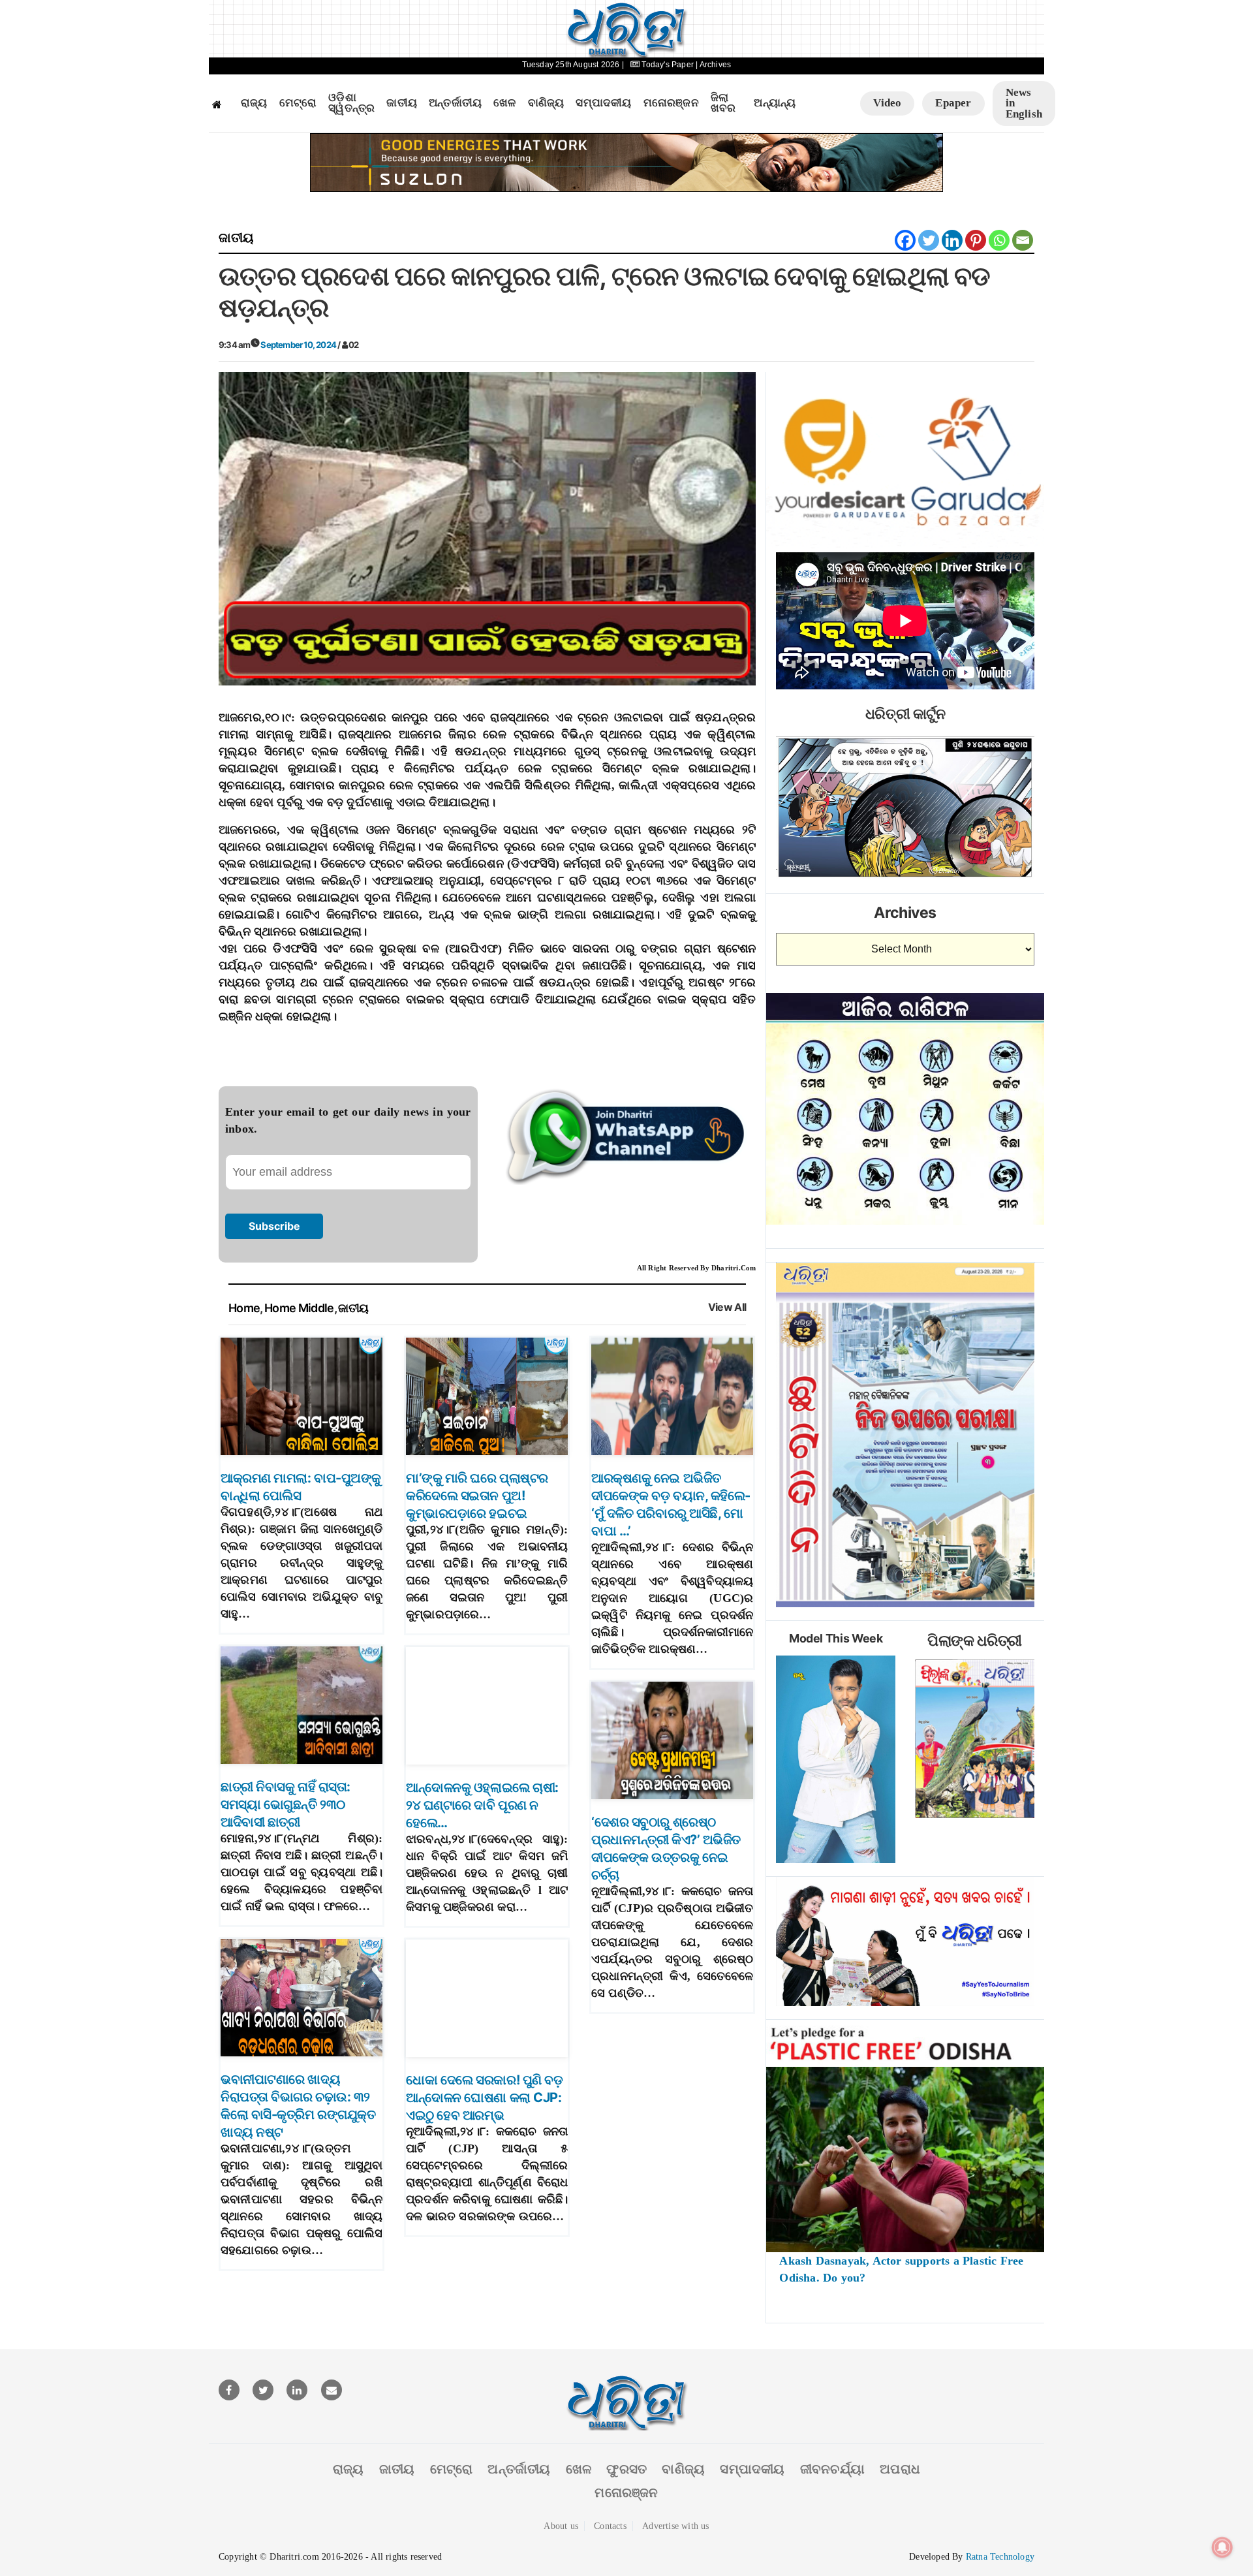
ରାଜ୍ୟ (254, 103)
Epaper (953, 103)
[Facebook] (905, 240)
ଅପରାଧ (900, 2469)
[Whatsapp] (999, 240)
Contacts (610, 2526)
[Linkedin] (952, 240)
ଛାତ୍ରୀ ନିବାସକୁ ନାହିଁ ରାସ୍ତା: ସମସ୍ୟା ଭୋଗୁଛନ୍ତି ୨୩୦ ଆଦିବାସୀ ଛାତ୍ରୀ (286, 1804)
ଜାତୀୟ (402, 103)
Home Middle (299, 1308)
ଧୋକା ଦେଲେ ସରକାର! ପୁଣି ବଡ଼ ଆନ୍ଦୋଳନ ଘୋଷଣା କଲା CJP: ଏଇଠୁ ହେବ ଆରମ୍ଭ (484, 2097)
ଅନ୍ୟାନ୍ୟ (775, 103)
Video (887, 103)
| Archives (713, 65)
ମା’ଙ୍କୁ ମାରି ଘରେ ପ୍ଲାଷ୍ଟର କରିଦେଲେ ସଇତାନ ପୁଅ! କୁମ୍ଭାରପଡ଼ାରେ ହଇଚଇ (477, 1496)
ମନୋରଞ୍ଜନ (671, 103)
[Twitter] (929, 240)
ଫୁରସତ (626, 2469)
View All (727, 1307)
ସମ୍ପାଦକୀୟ (603, 103)
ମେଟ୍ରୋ (298, 103)
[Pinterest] (976, 240)
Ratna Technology (1000, 2557)
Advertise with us (675, 2526)
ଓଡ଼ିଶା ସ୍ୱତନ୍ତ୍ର (351, 103)
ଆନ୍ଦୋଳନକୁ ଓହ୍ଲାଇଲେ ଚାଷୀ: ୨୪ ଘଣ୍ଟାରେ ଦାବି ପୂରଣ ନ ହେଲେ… (482, 1805)
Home (244, 1308)
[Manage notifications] (1222, 2547)
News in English (1024, 103)
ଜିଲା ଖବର (723, 103)
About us (561, 2526)
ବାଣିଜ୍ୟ (546, 103)
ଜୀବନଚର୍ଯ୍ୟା (832, 2469)
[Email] (1023, 240)
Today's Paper (668, 65)
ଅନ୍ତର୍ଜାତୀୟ (455, 103)
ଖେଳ (504, 103)
